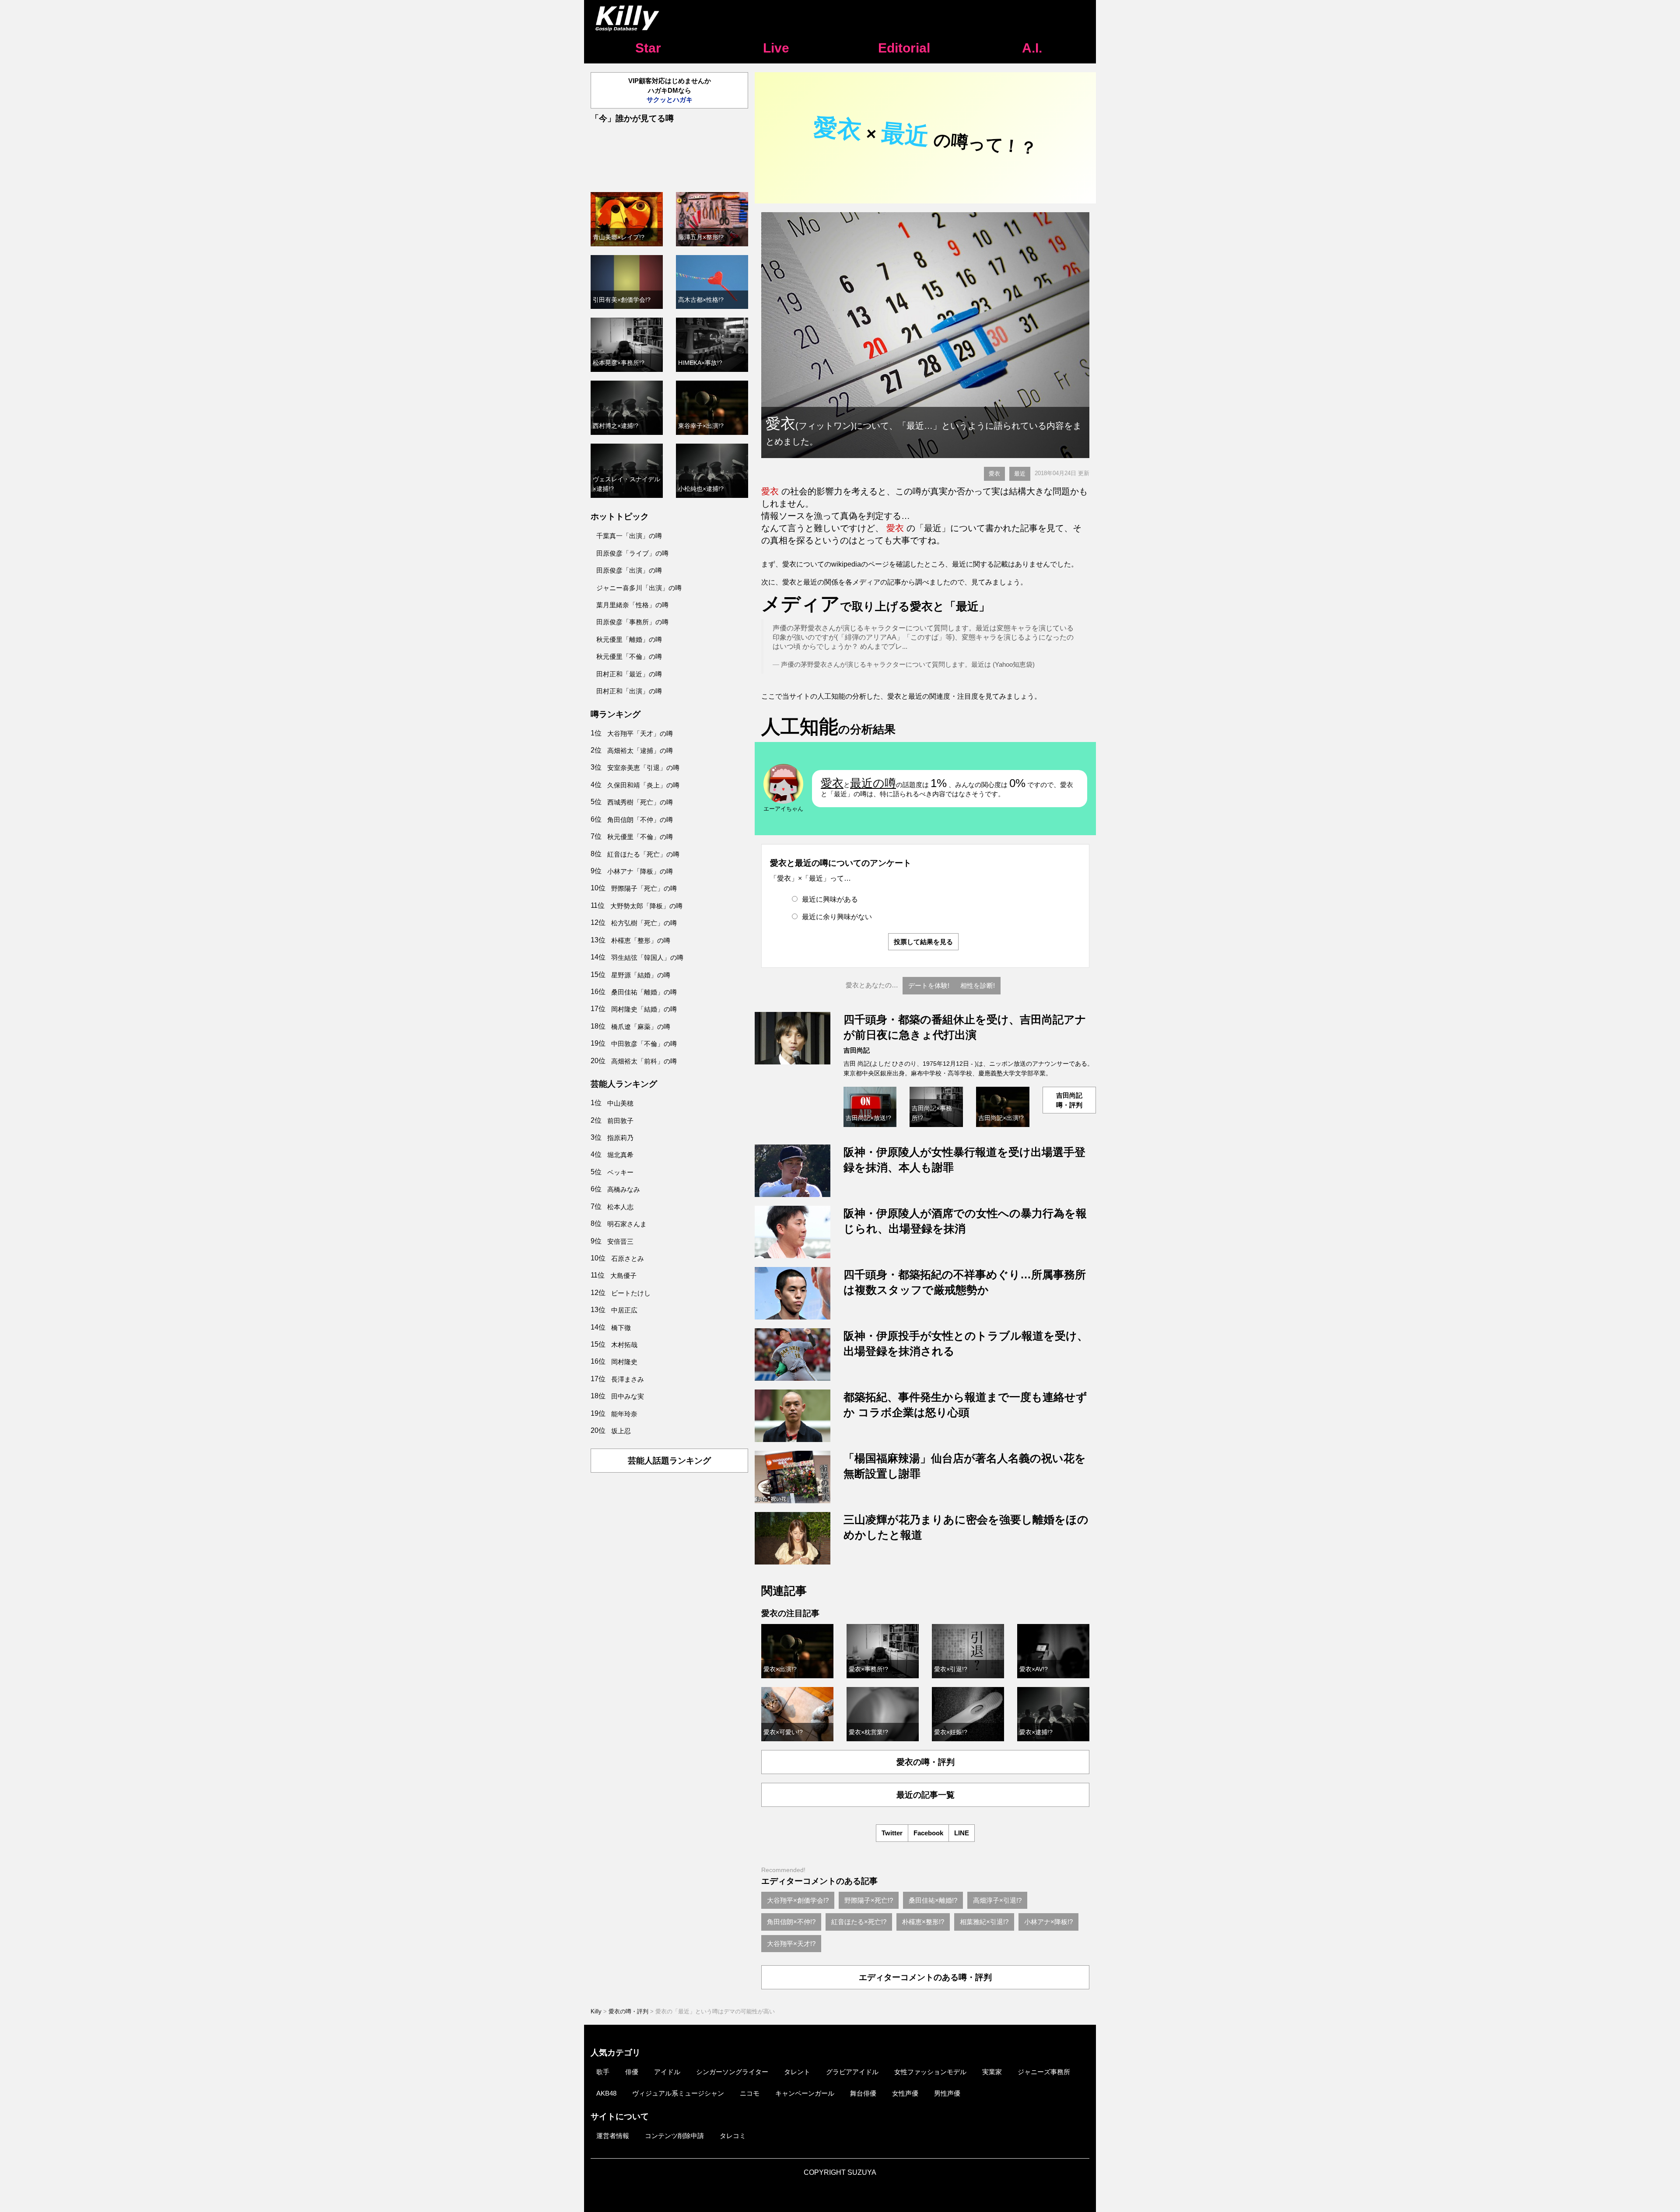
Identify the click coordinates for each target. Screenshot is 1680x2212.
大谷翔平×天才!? (791, 1944)
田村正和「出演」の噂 (629, 691)
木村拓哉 (624, 1345)
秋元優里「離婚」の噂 (629, 639)
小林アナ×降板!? (1048, 1922)
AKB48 (606, 2093)
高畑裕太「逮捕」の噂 (640, 751)
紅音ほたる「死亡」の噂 (643, 854)
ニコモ (750, 2093)
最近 (1020, 474)
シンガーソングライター (732, 2072)
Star (648, 48)
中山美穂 (620, 1103)
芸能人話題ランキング (669, 1461)
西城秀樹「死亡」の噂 (640, 802)
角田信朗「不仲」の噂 (640, 820)
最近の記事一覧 (926, 1795)
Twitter (892, 1833)
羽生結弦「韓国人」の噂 (647, 957)
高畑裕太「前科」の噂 (644, 1061)
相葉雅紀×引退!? (984, 1922)
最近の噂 (873, 783)
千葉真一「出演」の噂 (629, 536)
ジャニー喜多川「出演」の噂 (639, 588)
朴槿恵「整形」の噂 (641, 940)
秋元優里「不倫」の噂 (629, 656)
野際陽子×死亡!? (869, 1900)
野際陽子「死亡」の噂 (644, 888)
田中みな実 (628, 1396)
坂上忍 (621, 1431)
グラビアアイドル (852, 2072)
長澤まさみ (628, 1379)
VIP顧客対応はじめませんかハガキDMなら (670, 90)
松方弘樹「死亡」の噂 (644, 923)
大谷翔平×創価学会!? (798, 1900)
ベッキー (620, 1172)
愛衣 (994, 474)
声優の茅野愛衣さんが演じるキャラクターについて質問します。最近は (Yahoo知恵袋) (908, 664)
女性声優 (905, 2093)
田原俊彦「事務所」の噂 (632, 622)
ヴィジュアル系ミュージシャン (678, 2093)
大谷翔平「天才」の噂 (640, 733)
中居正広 (624, 1310)
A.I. (1032, 48)
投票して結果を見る (923, 942)
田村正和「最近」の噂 (629, 674)
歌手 (603, 2072)
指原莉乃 (620, 1138)
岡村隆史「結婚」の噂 (644, 1009)
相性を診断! (978, 985)
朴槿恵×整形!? (923, 1922)
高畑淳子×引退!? (997, 1900)
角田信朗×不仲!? (791, 1922)
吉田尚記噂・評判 (1069, 1100)
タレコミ (733, 2136)
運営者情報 (613, 2136)
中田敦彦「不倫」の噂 (644, 1044)
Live (776, 48)
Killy (596, 2011)
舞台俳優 (863, 2093)
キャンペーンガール (805, 2093)
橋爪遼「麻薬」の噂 (641, 1027)
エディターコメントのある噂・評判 (925, 1977)
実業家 (992, 2072)
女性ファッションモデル (930, 2072)
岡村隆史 (624, 1362)
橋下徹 (621, 1328)
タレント (797, 2072)
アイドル (667, 2072)
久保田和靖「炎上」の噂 (643, 785)
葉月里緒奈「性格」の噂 (632, 605)
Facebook (928, 1833)
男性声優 (947, 2093)
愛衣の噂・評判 (926, 1762)
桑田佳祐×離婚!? (933, 1900)
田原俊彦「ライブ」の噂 (632, 553)
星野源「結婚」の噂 (641, 975)
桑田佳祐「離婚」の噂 (644, 992)
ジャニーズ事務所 (1044, 2072)
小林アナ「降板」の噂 (640, 871)
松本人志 (620, 1207)
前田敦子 (620, 1121)
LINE (962, 1833)
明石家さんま (627, 1224)
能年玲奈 (624, 1414)
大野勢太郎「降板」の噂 (646, 906)
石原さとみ (628, 1258)
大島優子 (623, 1276)
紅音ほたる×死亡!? (859, 1922)
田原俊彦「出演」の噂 (629, 570)
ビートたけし (631, 1293)
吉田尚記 (857, 1050)
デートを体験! (929, 985)
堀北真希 (620, 1155)
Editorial (904, 48)
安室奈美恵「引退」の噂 (643, 768)
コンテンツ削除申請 (674, 2136)
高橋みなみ (624, 1189)
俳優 (632, 2072)
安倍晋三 (620, 1241)
